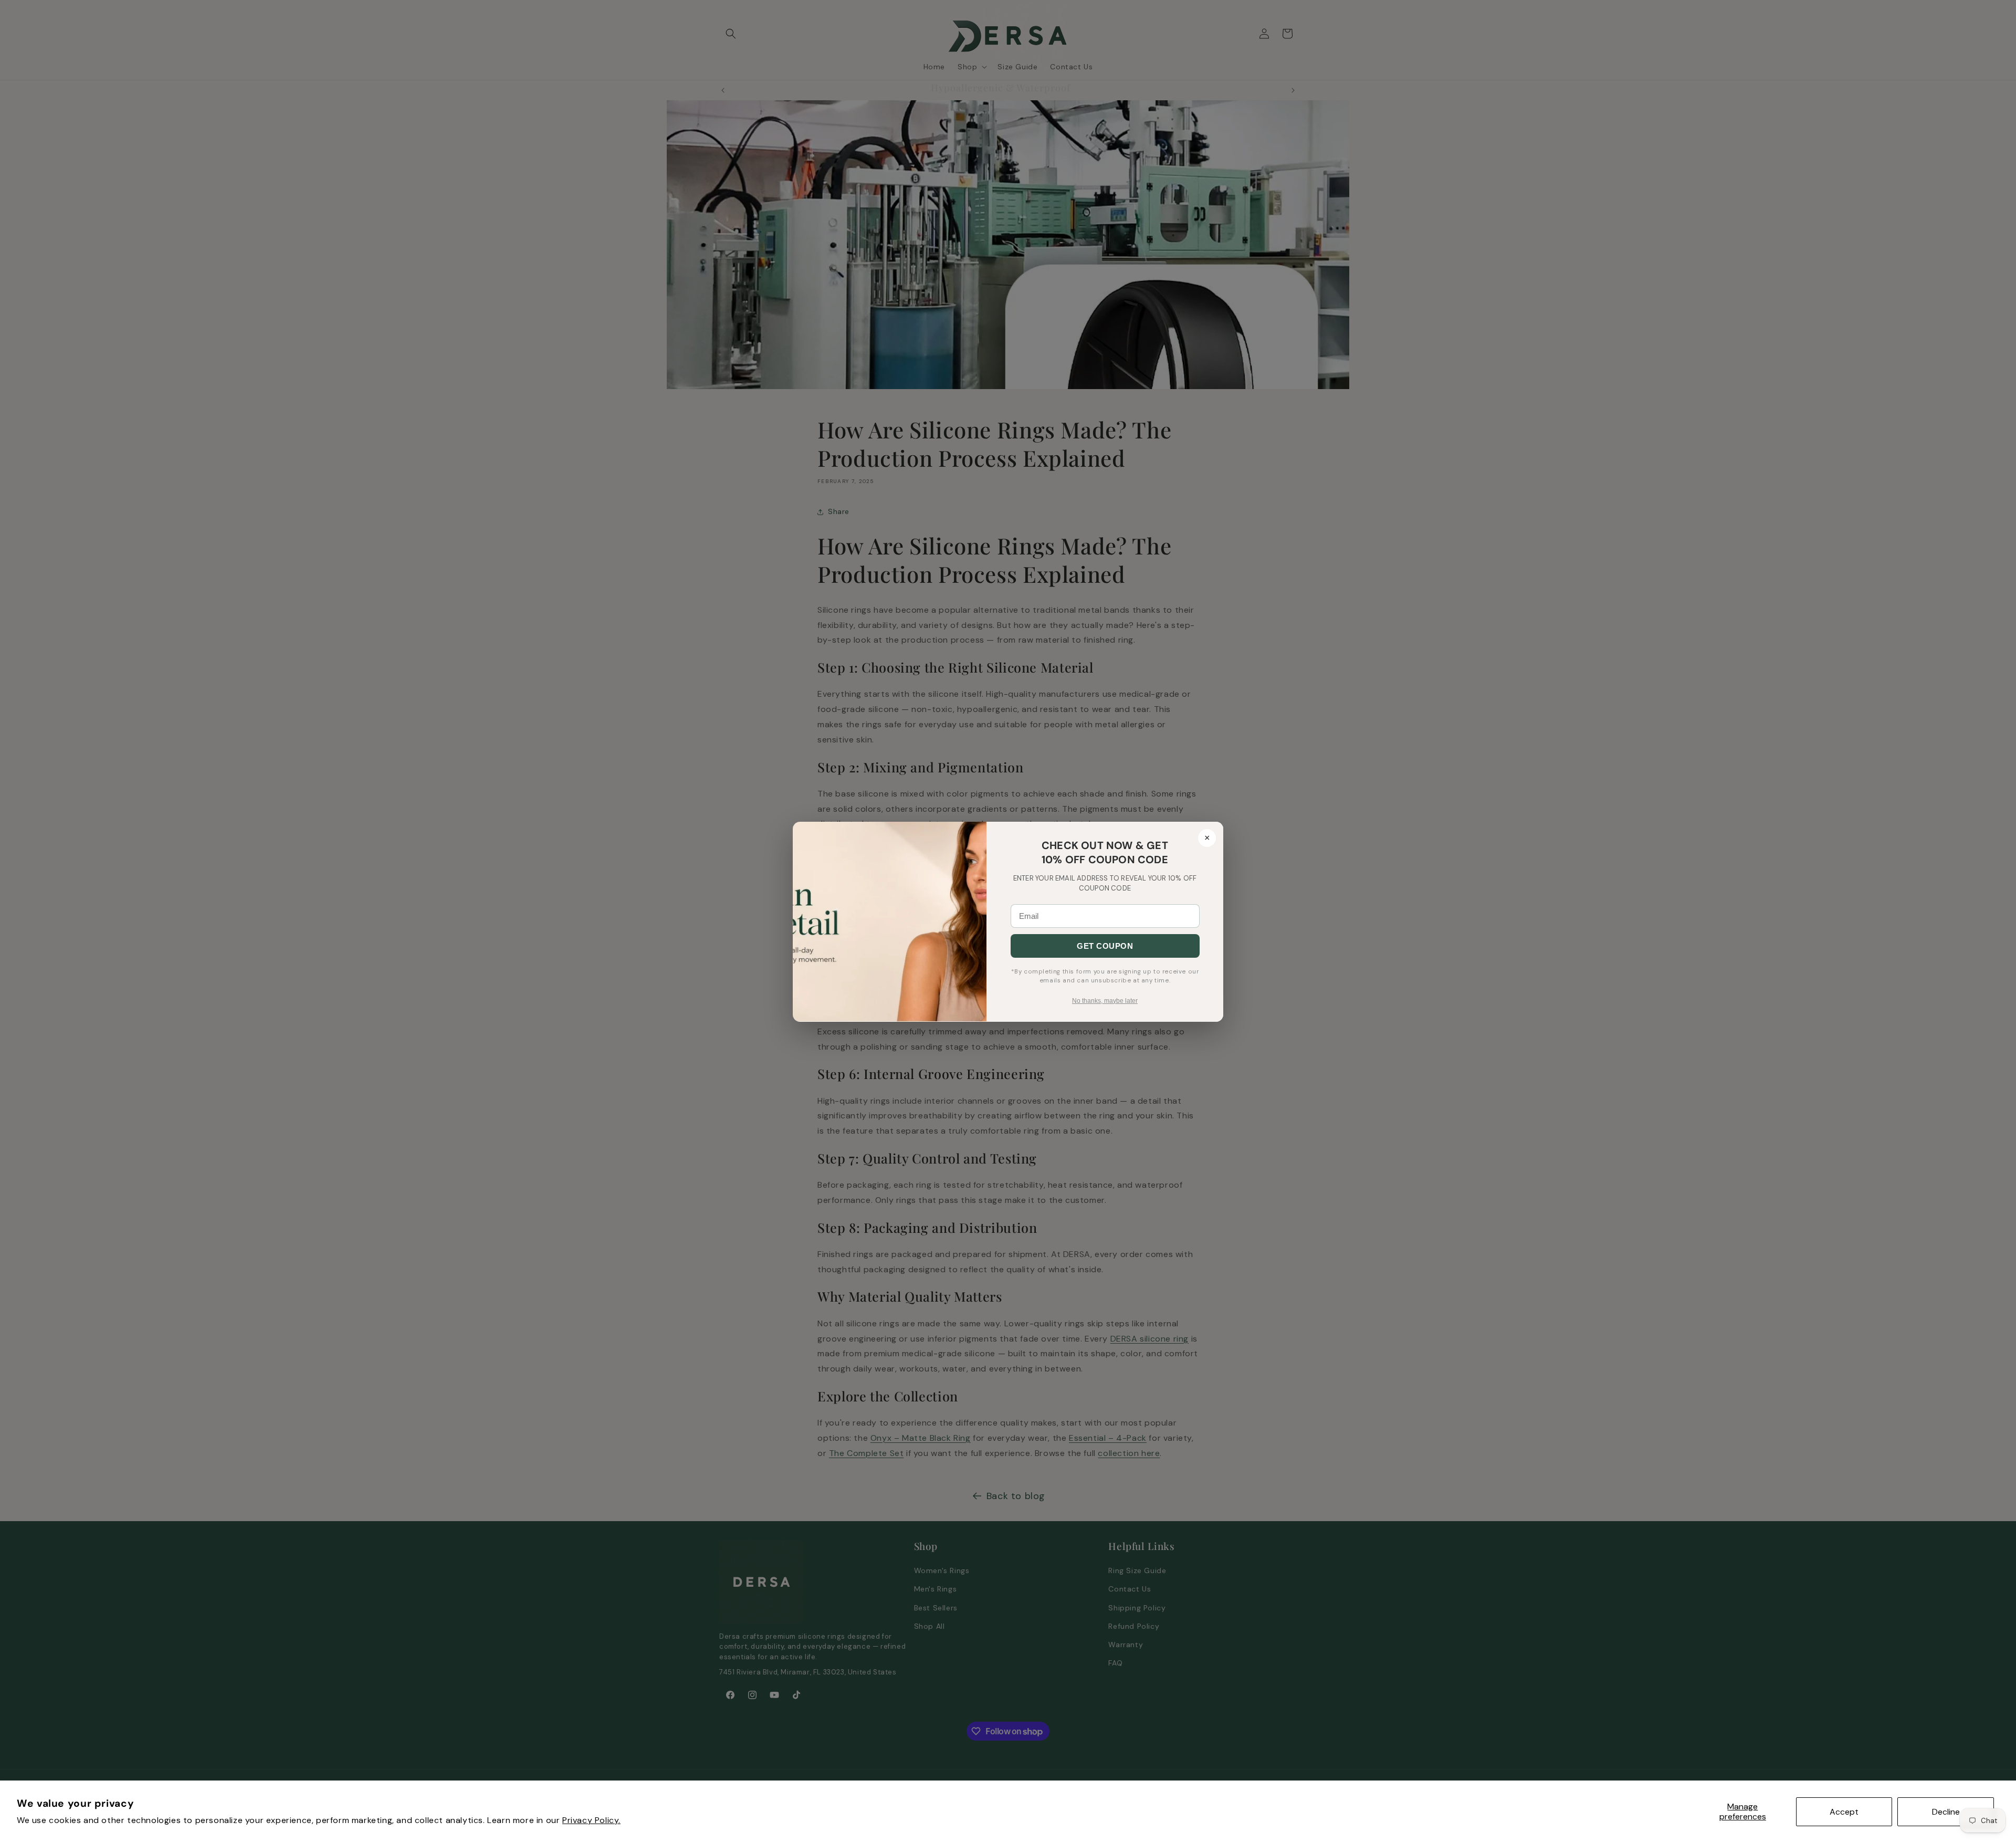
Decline (1946, 1812)
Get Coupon (1105, 946)
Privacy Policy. (591, 1820)
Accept (1844, 1812)
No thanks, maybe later (1105, 1001)
